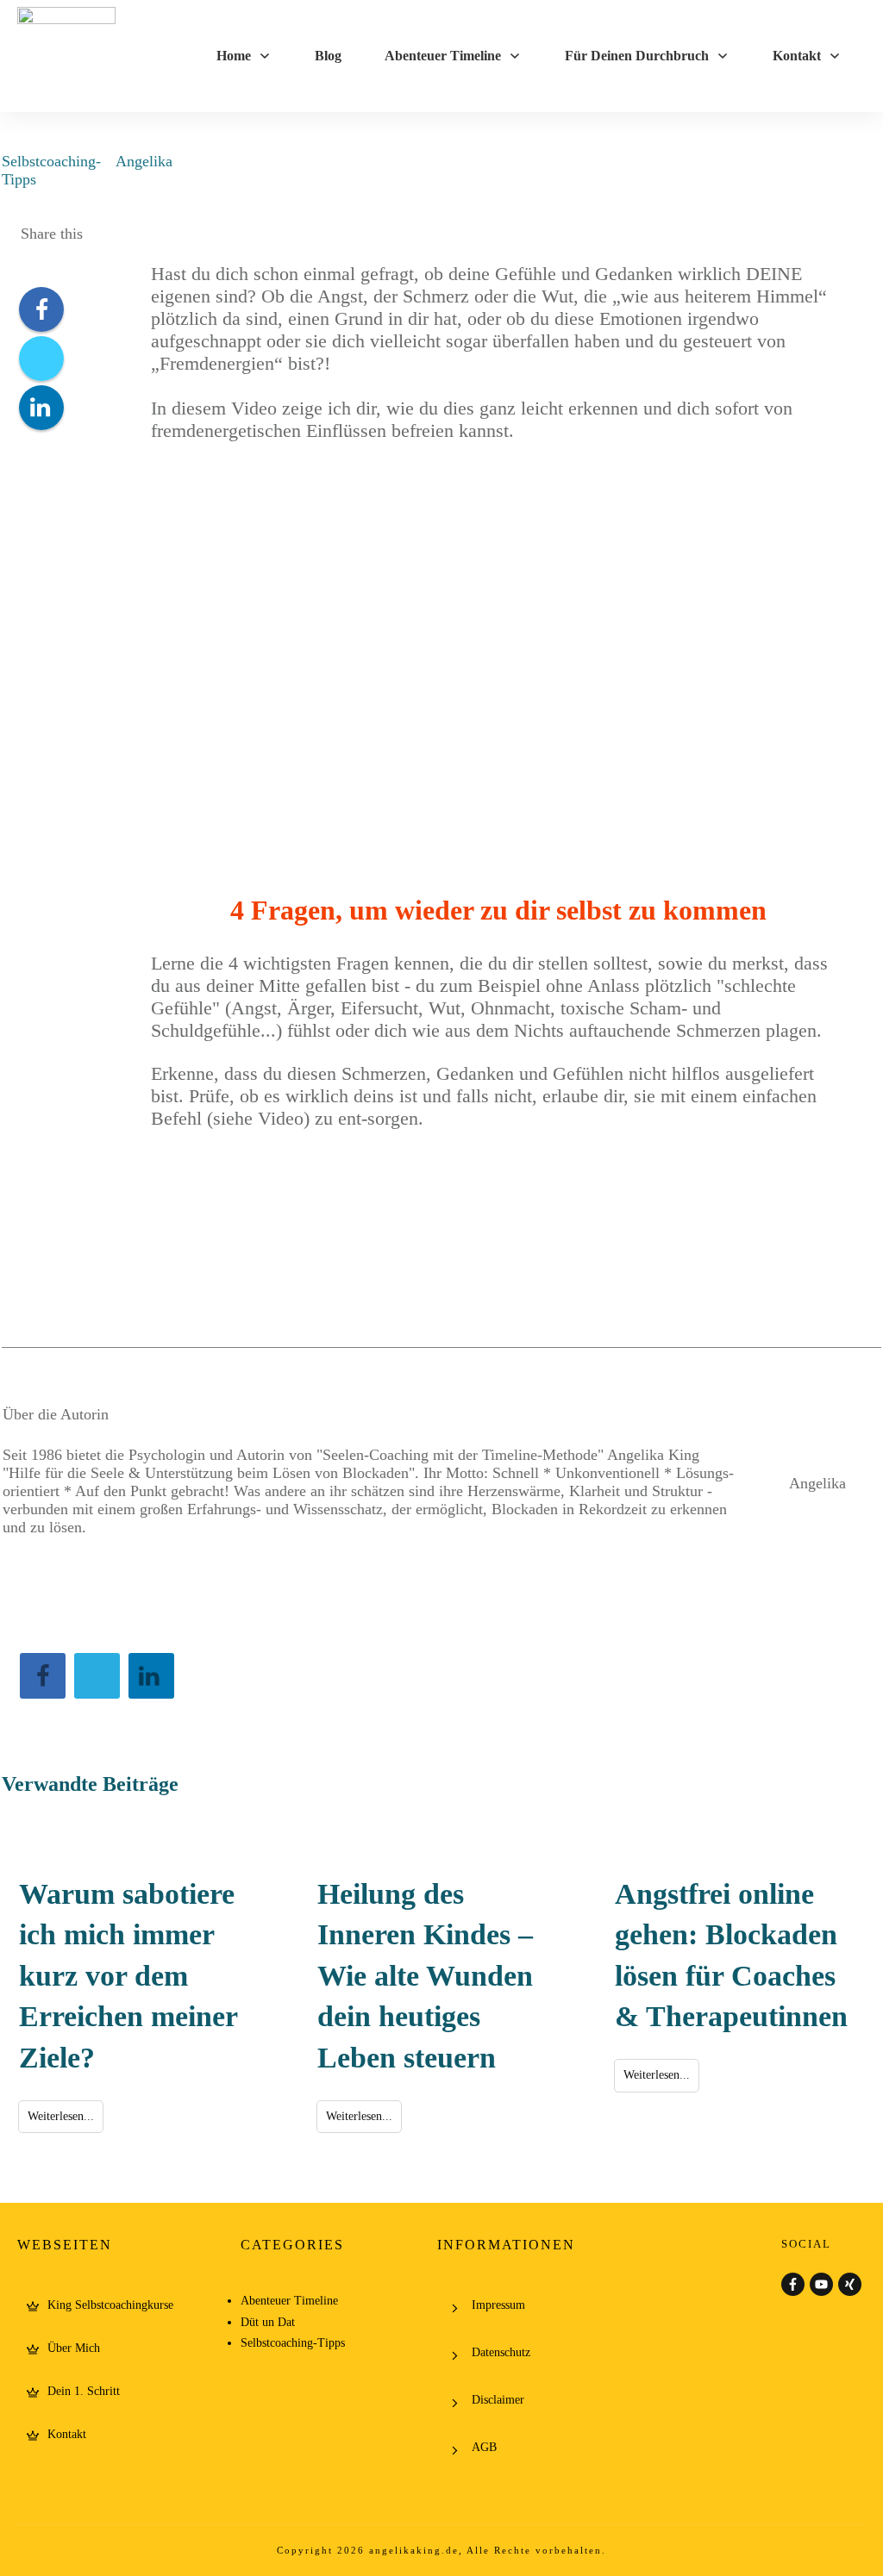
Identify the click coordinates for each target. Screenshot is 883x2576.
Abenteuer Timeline (289, 2301)
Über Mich (74, 2348)
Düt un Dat (268, 2322)
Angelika (144, 161)
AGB (484, 2447)
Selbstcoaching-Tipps (293, 2343)
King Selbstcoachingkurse (110, 2305)
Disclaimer (498, 2400)
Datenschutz (501, 2352)
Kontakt (67, 2434)
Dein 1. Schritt (84, 2391)
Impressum (498, 2305)
